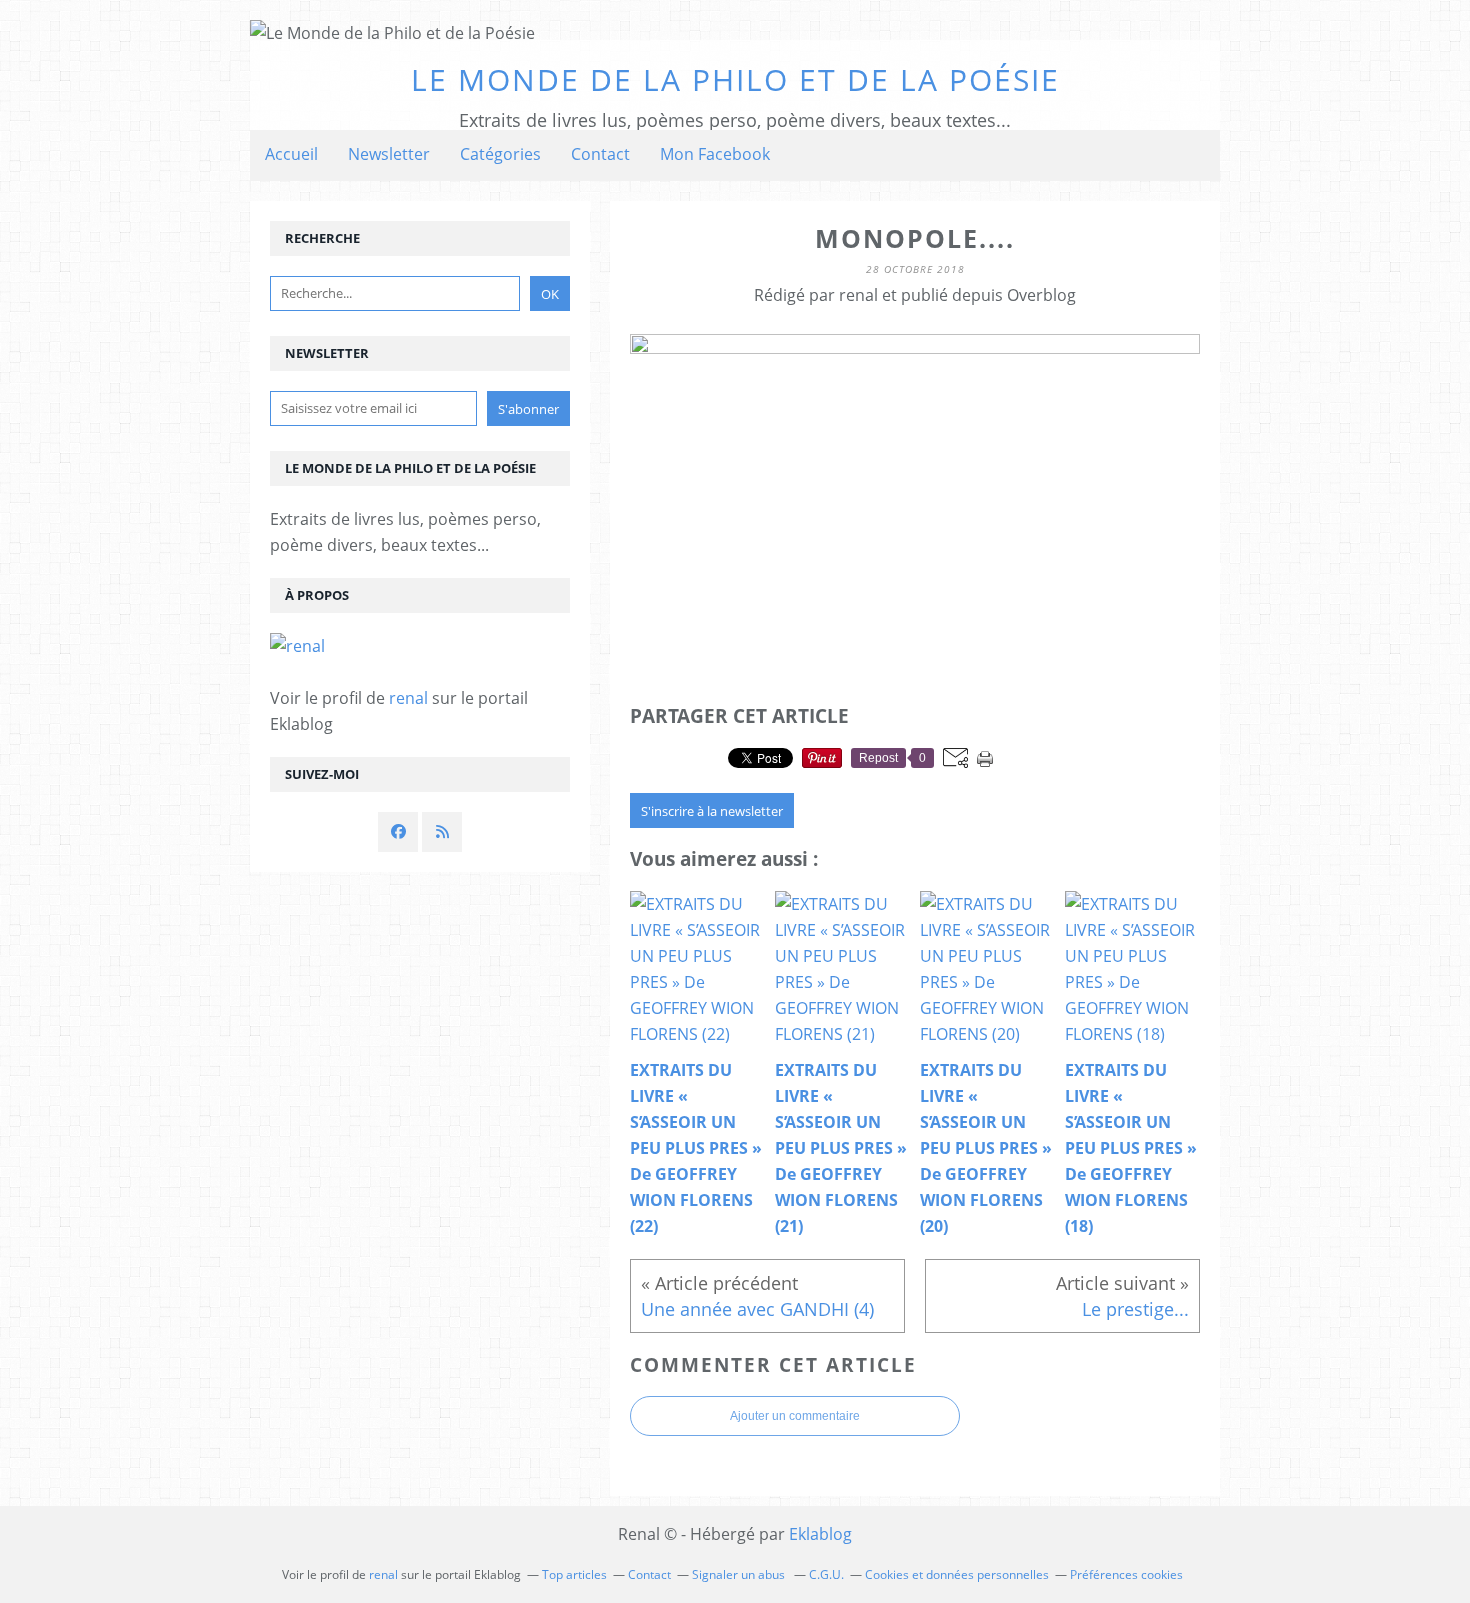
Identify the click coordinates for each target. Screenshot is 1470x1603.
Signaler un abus (740, 1574)
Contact (600, 154)
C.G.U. (826, 1574)
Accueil (291, 154)
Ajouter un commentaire (795, 1416)
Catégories (500, 154)
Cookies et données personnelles (957, 1574)
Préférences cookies (1126, 1574)
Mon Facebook (715, 154)
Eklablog (820, 1534)
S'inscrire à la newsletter (712, 811)
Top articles (574, 1574)
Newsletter (389, 154)
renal (408, 698)
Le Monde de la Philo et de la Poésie (735, 79)
